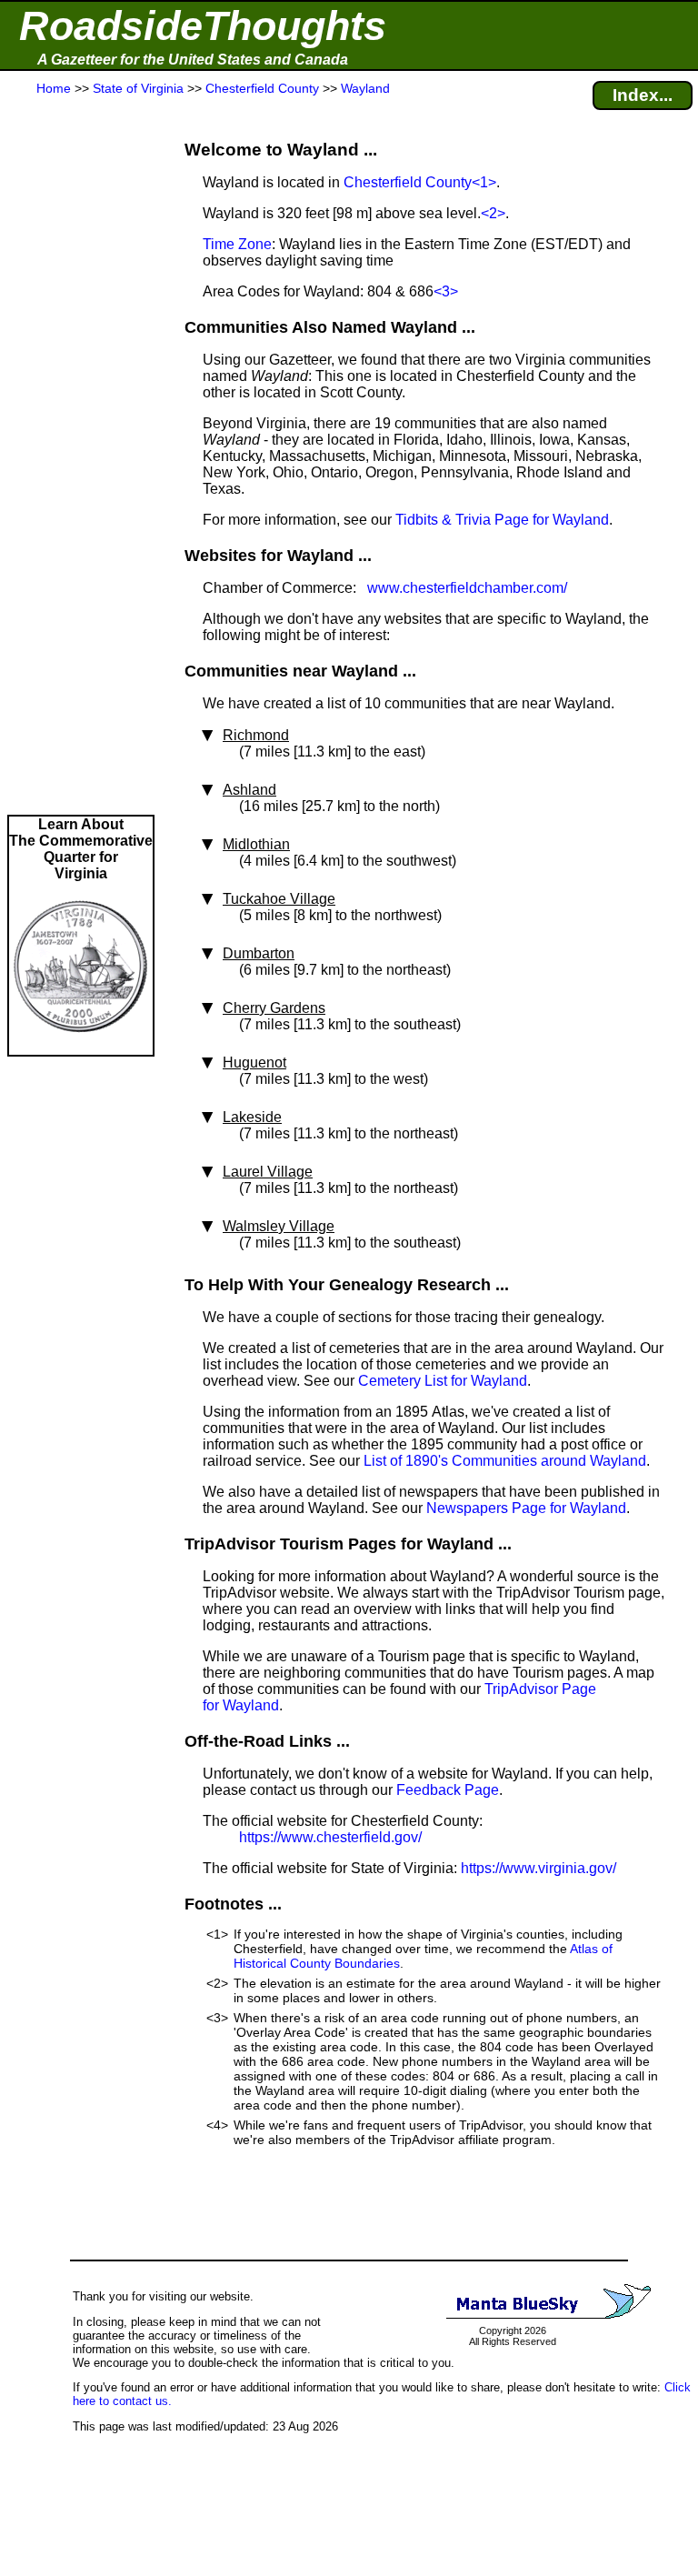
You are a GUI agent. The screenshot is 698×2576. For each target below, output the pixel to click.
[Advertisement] (81, 456)
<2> (493, 213)
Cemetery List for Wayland (443, 1381)
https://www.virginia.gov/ (538, 1868)
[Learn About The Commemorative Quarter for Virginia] (81, 1046)
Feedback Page (448, 1790)
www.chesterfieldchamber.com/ (467, 588)
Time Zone (237, 244)
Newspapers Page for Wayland (526, 1508)
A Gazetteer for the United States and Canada (193, 60)
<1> (484, 182)
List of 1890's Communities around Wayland (505, 1461)
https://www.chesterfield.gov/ (330, 1837)
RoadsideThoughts (203, 26)
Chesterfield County (408, 182)
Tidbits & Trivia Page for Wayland (502, 520)
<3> (446, 291)
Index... (643, 95)
